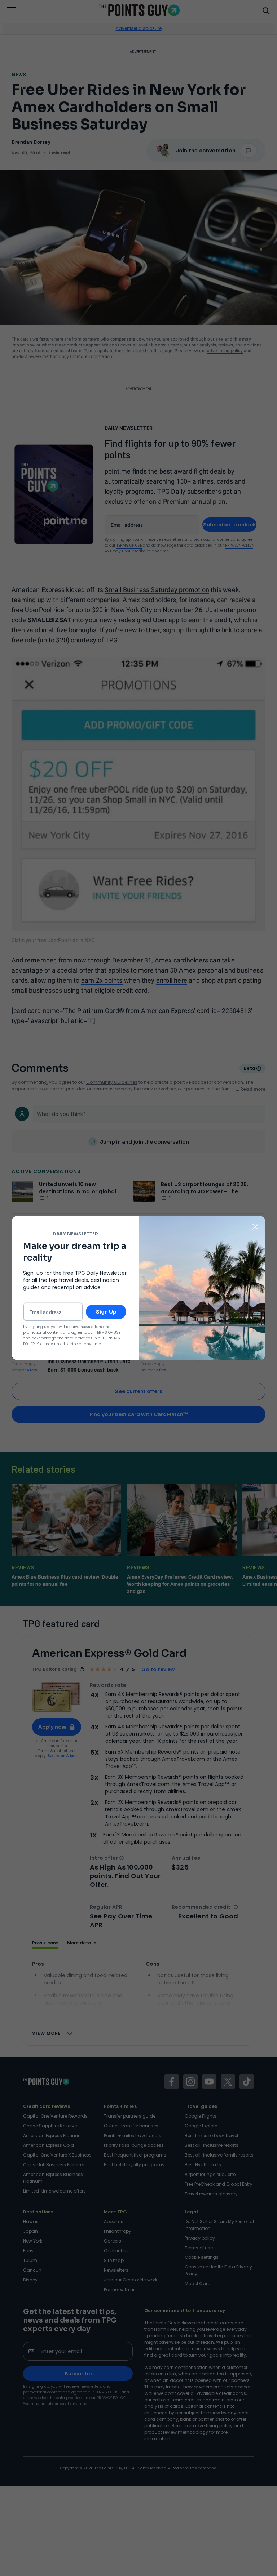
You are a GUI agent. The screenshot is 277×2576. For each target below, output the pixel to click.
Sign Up (106, 1312)
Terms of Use (108, 1332)
